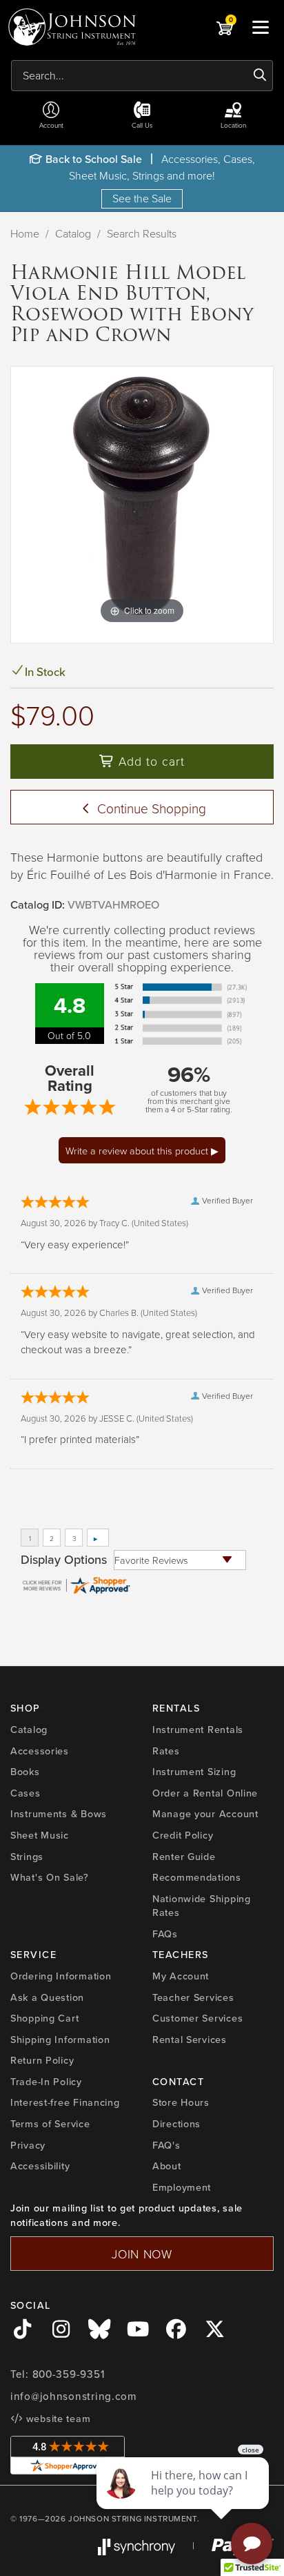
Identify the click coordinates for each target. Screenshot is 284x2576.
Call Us (142, 125)
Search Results (142, 233)
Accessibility (40, 2166)
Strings (27, 1857)
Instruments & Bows (59, 1814)
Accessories (40, 1751)
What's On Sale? (50, 1877)
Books (25, 1772)
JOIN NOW (142, 2254)
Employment (182, 2187)
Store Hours (181, 2102)
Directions (176, 2124)
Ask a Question (47, 1997)
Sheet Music (40, 1835)
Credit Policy (183, 1835)
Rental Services (190, 2040)
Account (51, 125)
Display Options (64, 1560)
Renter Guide (184, 1857)
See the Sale (142, 198)
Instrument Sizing (194, 1772)
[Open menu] (261, 27)
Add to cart (150, 761)
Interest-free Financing (65, 2102)
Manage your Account (205, 1814)
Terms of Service (50, 2124)
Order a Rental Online (205, 1793)
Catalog (73, 233)
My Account (181, 1976)
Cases (26, 1793)
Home (25, 233)
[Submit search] (260, 75)
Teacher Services (193, 1997)
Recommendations (197, 1877)
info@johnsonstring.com (74, 2396)
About (167, 2166)
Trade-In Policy (46, 2082)
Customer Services (197, 2018)
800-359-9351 (69, 2374)
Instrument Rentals (198, 1730)
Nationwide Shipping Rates (202, 1906)
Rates (166, 1751)
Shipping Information (60, 2040)
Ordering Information (61, 1976)
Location (233, 125)
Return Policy (42, 2060)
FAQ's (166, 2145)
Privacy (28, 2145)
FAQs (165, 1934)
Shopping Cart (44, 2018)
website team (57, 2419)
